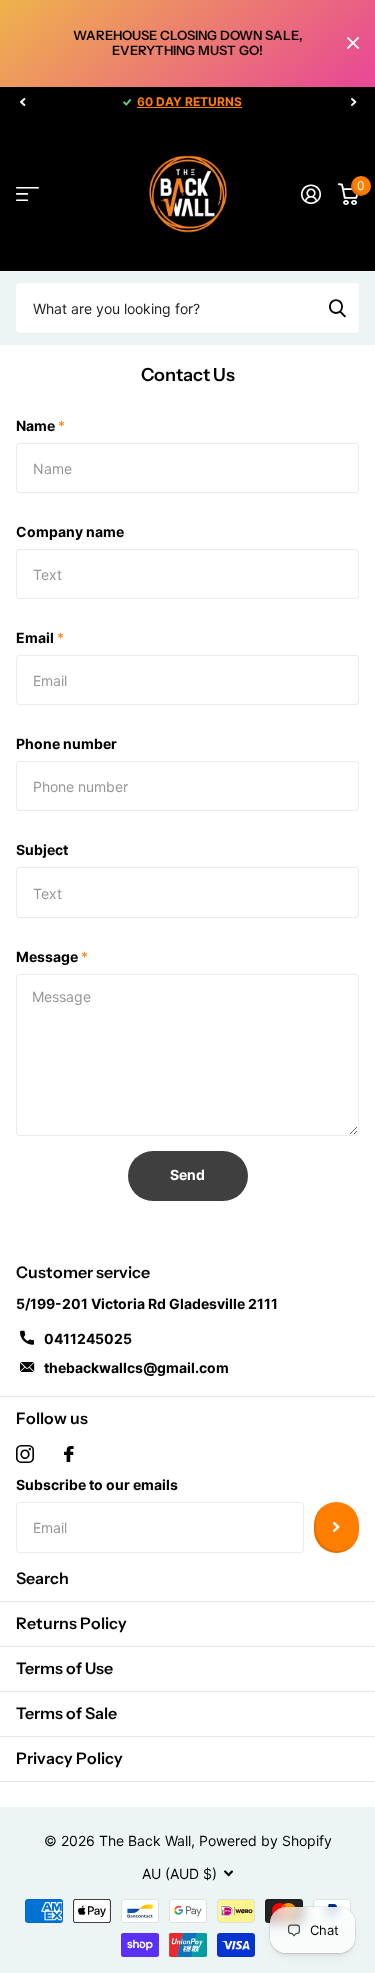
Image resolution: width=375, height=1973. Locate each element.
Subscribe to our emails (97, 1484)
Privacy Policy (69, 1758)
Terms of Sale (66, 1713)
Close (353, 43)
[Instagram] (25, 1454)
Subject (42, 849)
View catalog (27, 194)
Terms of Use (64, 1668)
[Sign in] (310, 194)
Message (52, 956)
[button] (22, 102)
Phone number (66, 743)
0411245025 (88, 1338)
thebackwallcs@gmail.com (136, 1367)
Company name (70, 531)
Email (40, 637)
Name (40, 425)
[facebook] (69, 1454)
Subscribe (336, 1527)
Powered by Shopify (265, 1840)
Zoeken (337, 308)
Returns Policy (71, 1623)
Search (42, 1578)
